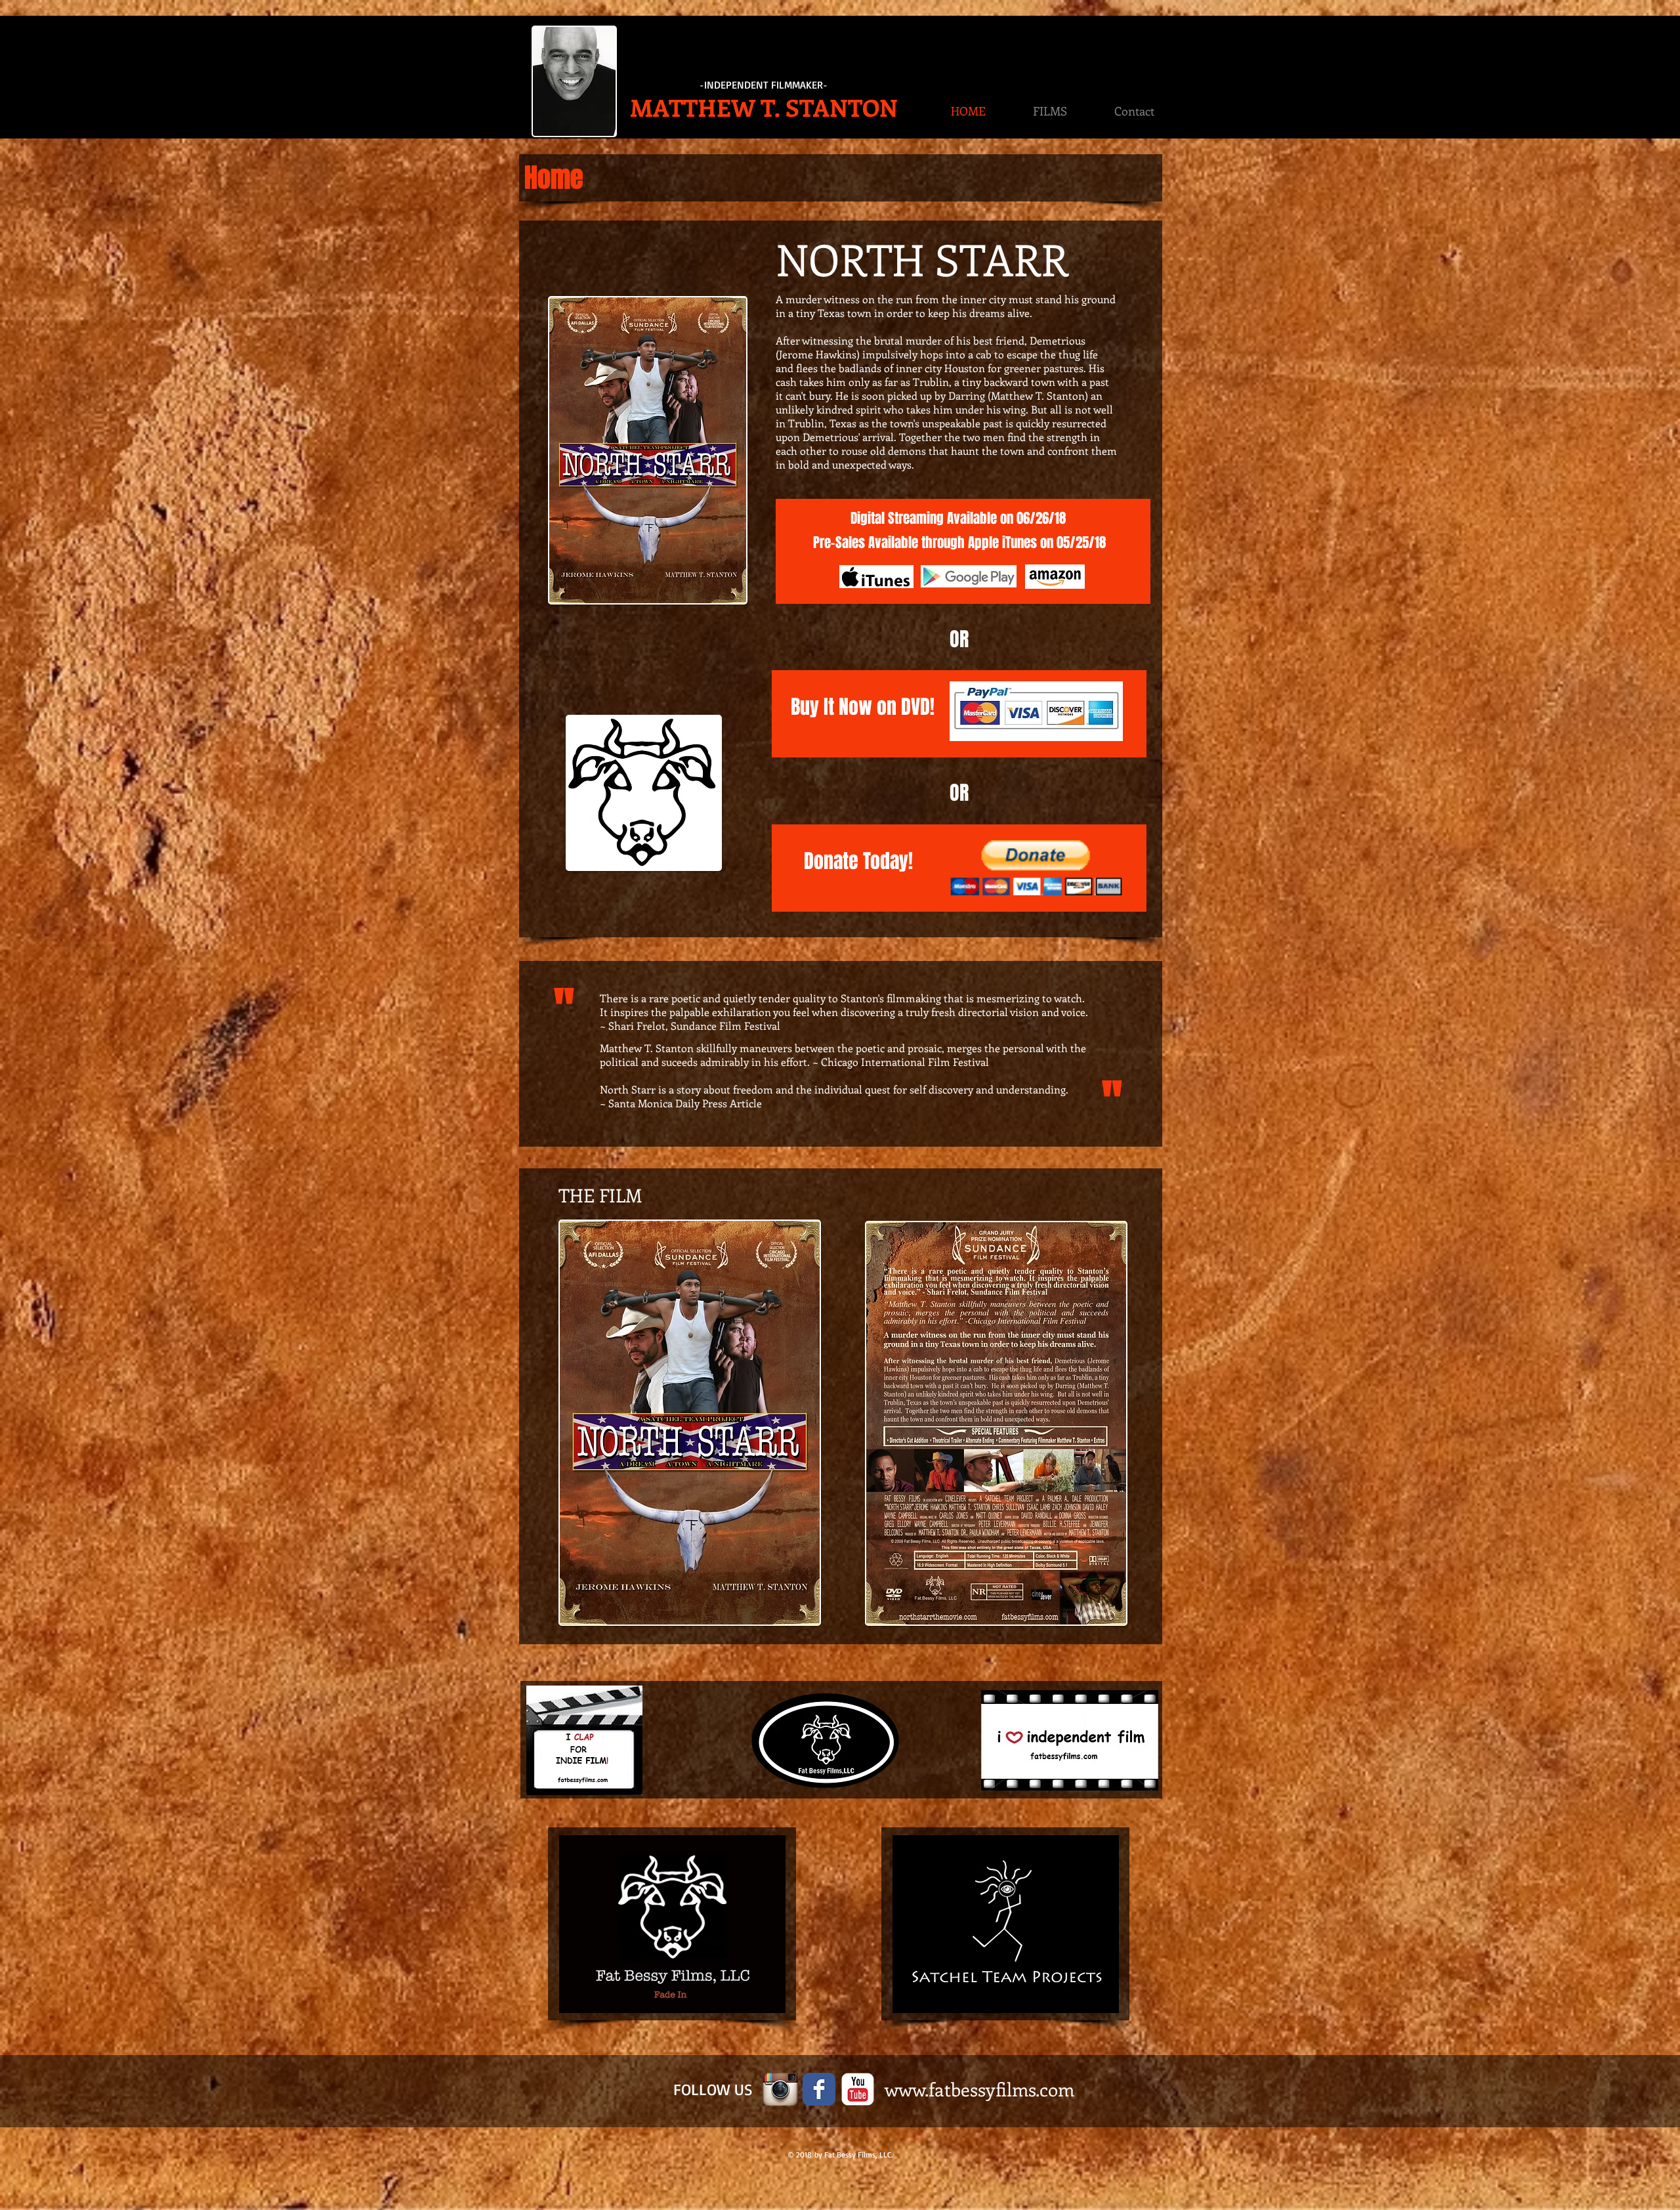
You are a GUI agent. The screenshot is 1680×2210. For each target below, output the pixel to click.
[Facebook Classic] (819, 2089)
